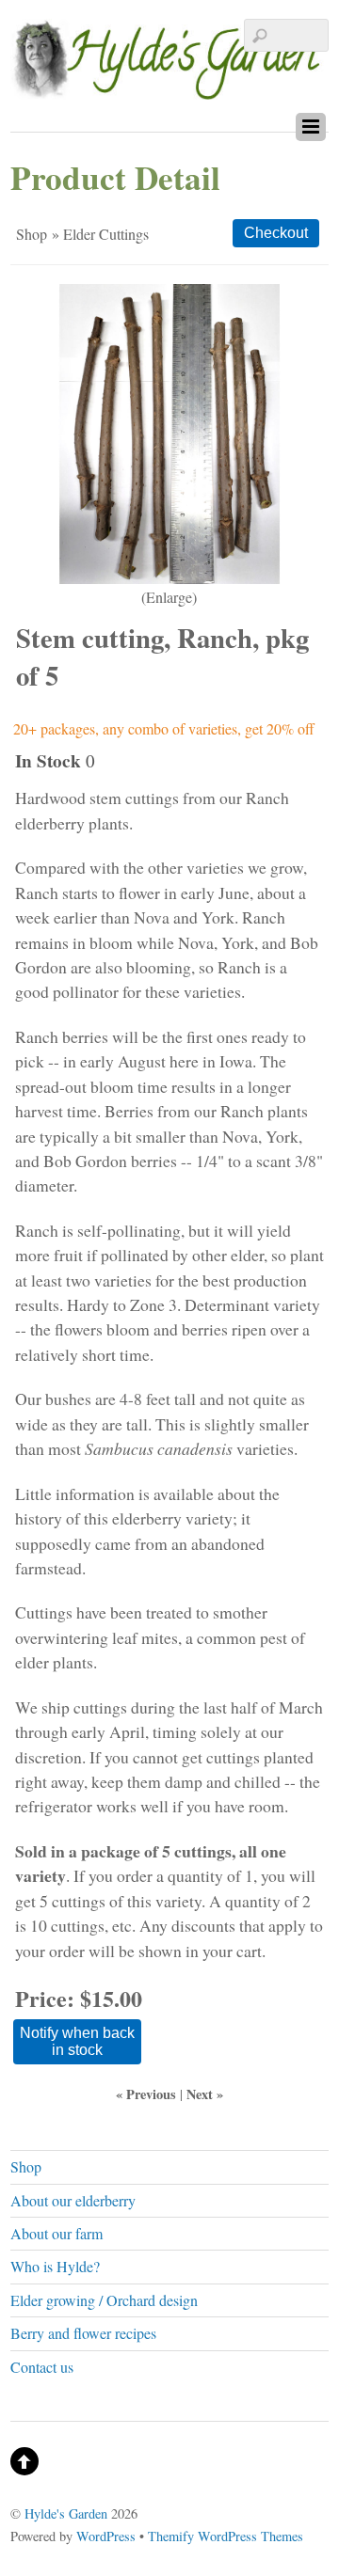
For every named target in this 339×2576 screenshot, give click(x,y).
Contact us (42, 2367)
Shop (32, 234)
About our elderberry (73, 2200)
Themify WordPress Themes (226, 2536)
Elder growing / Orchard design (104, 2300)
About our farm (56, 2233)
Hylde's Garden (66, 2513)
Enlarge (169, 597)
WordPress (106, 2536)
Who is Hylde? (55, 2266)
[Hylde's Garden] (169, 88)
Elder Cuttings (106, 234)
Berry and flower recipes (83, 2333)
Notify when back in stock (77, 2041)
